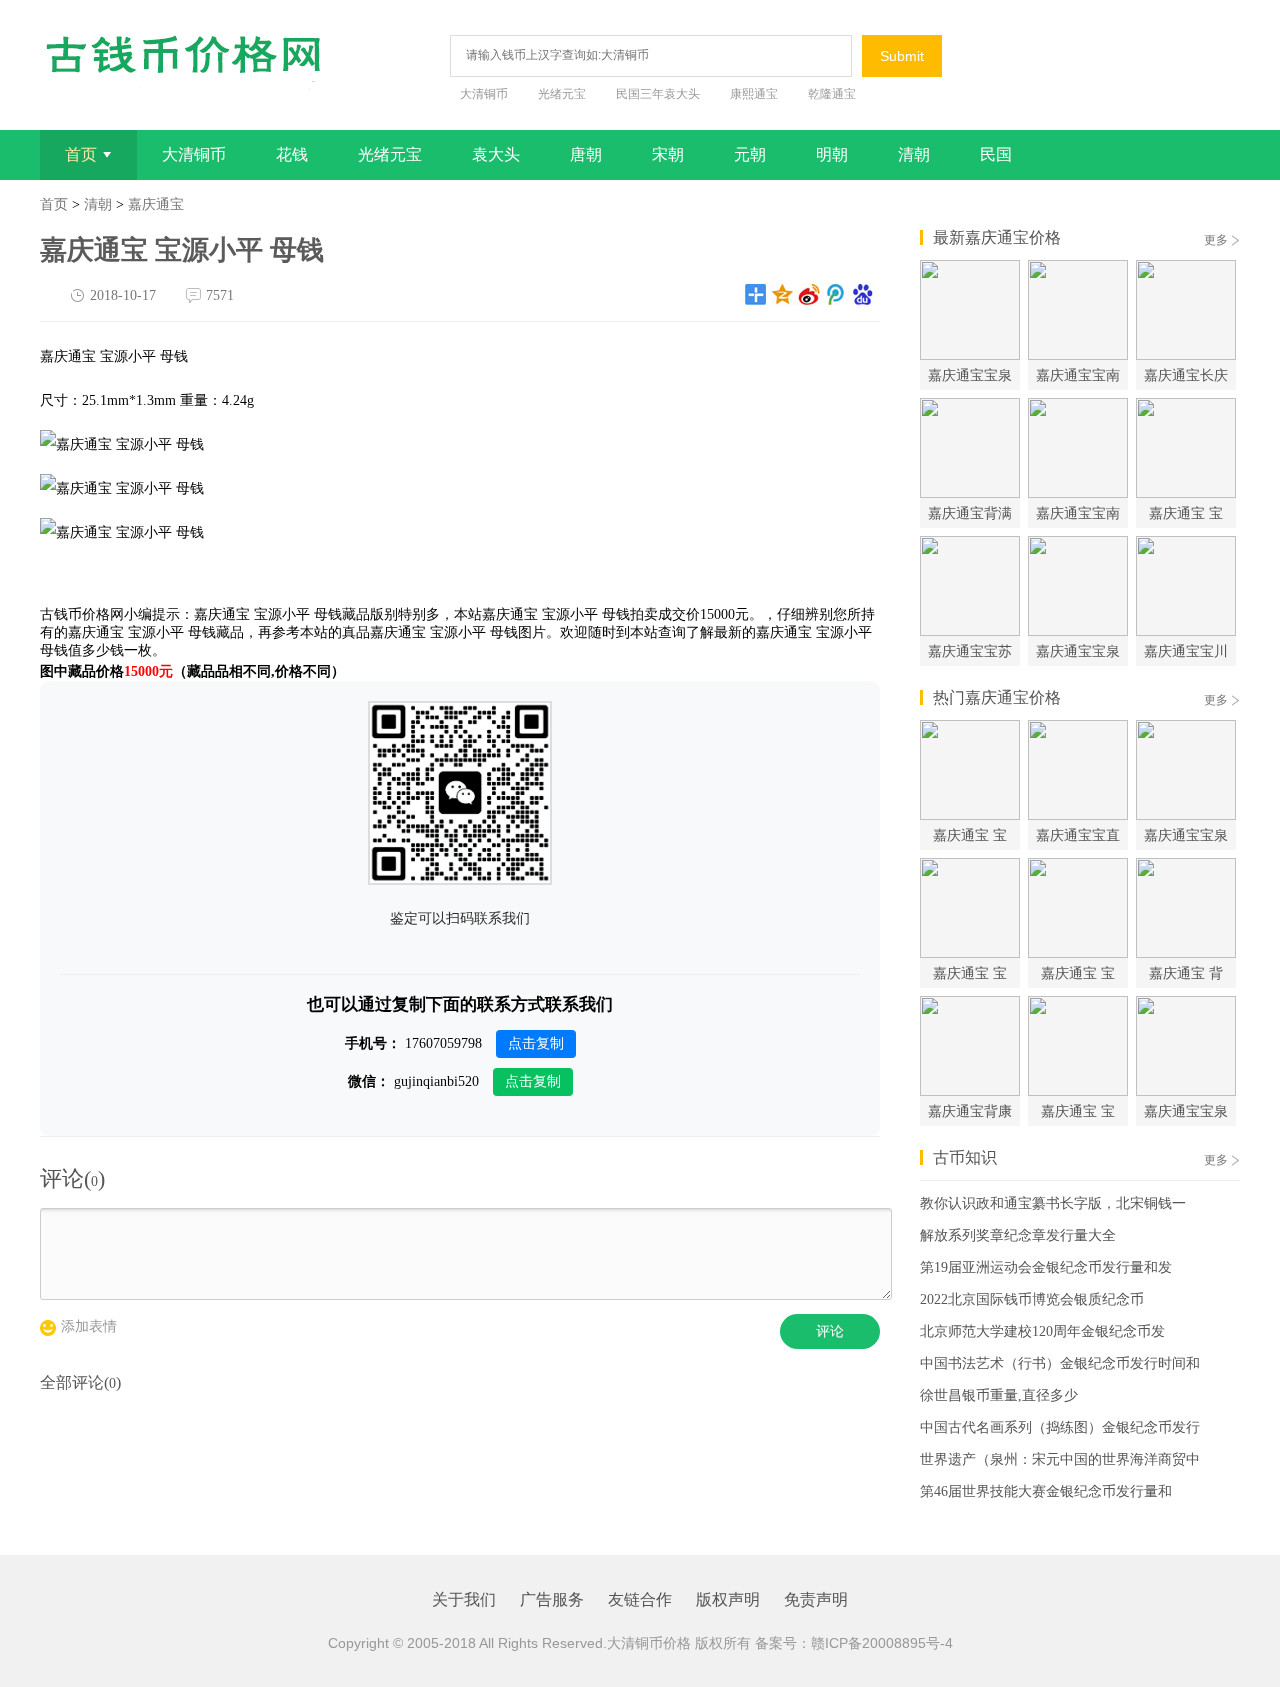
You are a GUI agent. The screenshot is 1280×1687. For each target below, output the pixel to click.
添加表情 (89, 1326)
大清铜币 (484, 94)
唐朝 (586, 154)
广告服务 (552, 1599)
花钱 (292, 154)
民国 (996, 154)
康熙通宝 (754, 94)
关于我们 (464, 1599)
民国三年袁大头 (658, 94)
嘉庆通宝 (156, 204)
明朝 (832, 154)
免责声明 (816, 1599)
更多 (1216, 240)
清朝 (914, 154)
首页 (81, 154)
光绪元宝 (562, 94)
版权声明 (728, 1599)
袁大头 (496, 154)
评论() (72, 1178)
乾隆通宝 (832, 94)
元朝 (750, 154)
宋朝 (668, 154)
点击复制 (536, 1043)
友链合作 (640, 1599)
